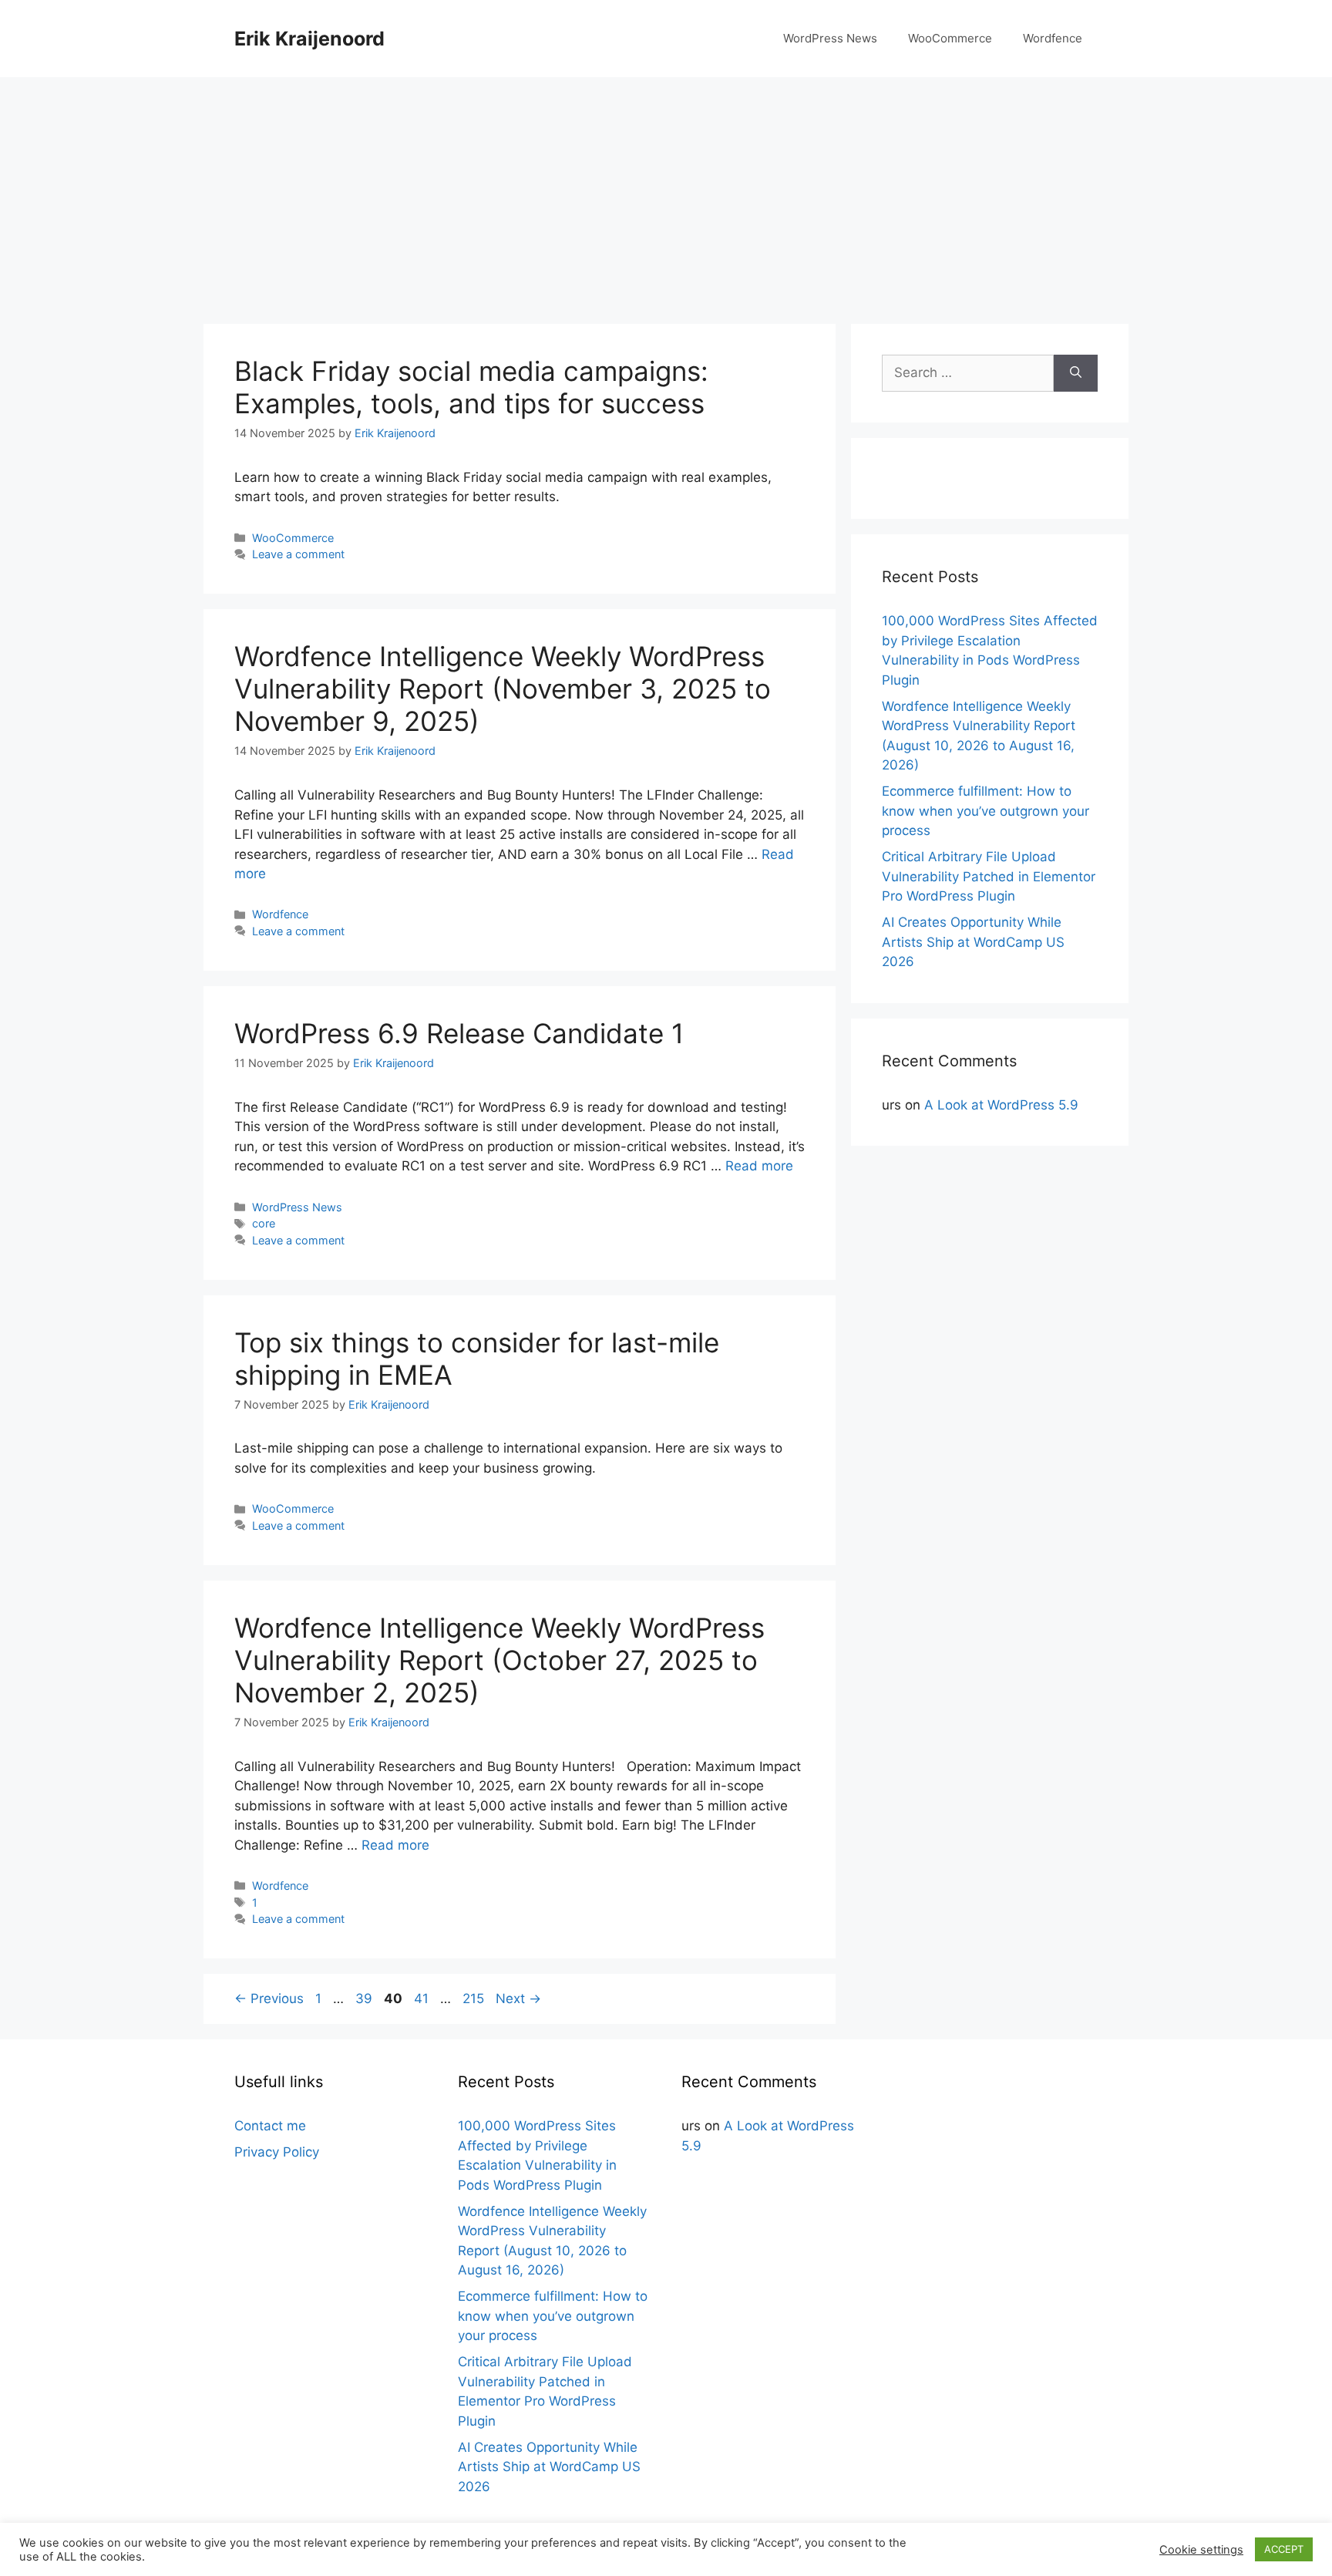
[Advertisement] (666, 193)
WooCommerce (950, 38)
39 (365, 1999)
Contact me (270, 2126)
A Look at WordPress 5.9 (1001, 1105)
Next (518, 1999)
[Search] (1076, 373)
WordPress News (830, 38)
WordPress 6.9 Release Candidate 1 (459, 1033)
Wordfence (1053, 38)
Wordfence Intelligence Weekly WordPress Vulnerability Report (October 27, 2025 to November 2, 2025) (499, 1660)
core (264, 1223)
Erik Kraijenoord (309, 39)
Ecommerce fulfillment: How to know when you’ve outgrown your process (986, 811)
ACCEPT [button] (1284, 2549)
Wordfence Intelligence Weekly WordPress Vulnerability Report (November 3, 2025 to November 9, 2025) (503, 689)
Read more (759, 1166)
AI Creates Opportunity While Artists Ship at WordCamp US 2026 (973, 942)
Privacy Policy (277, 2152)
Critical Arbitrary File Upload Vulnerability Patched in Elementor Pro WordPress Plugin (989, 876)
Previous (269, 1999)
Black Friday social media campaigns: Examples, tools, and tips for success (471, 387)
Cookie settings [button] (1201, 2550)
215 (475, 1999)
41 (423, 1999)
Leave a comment (298, 554)
